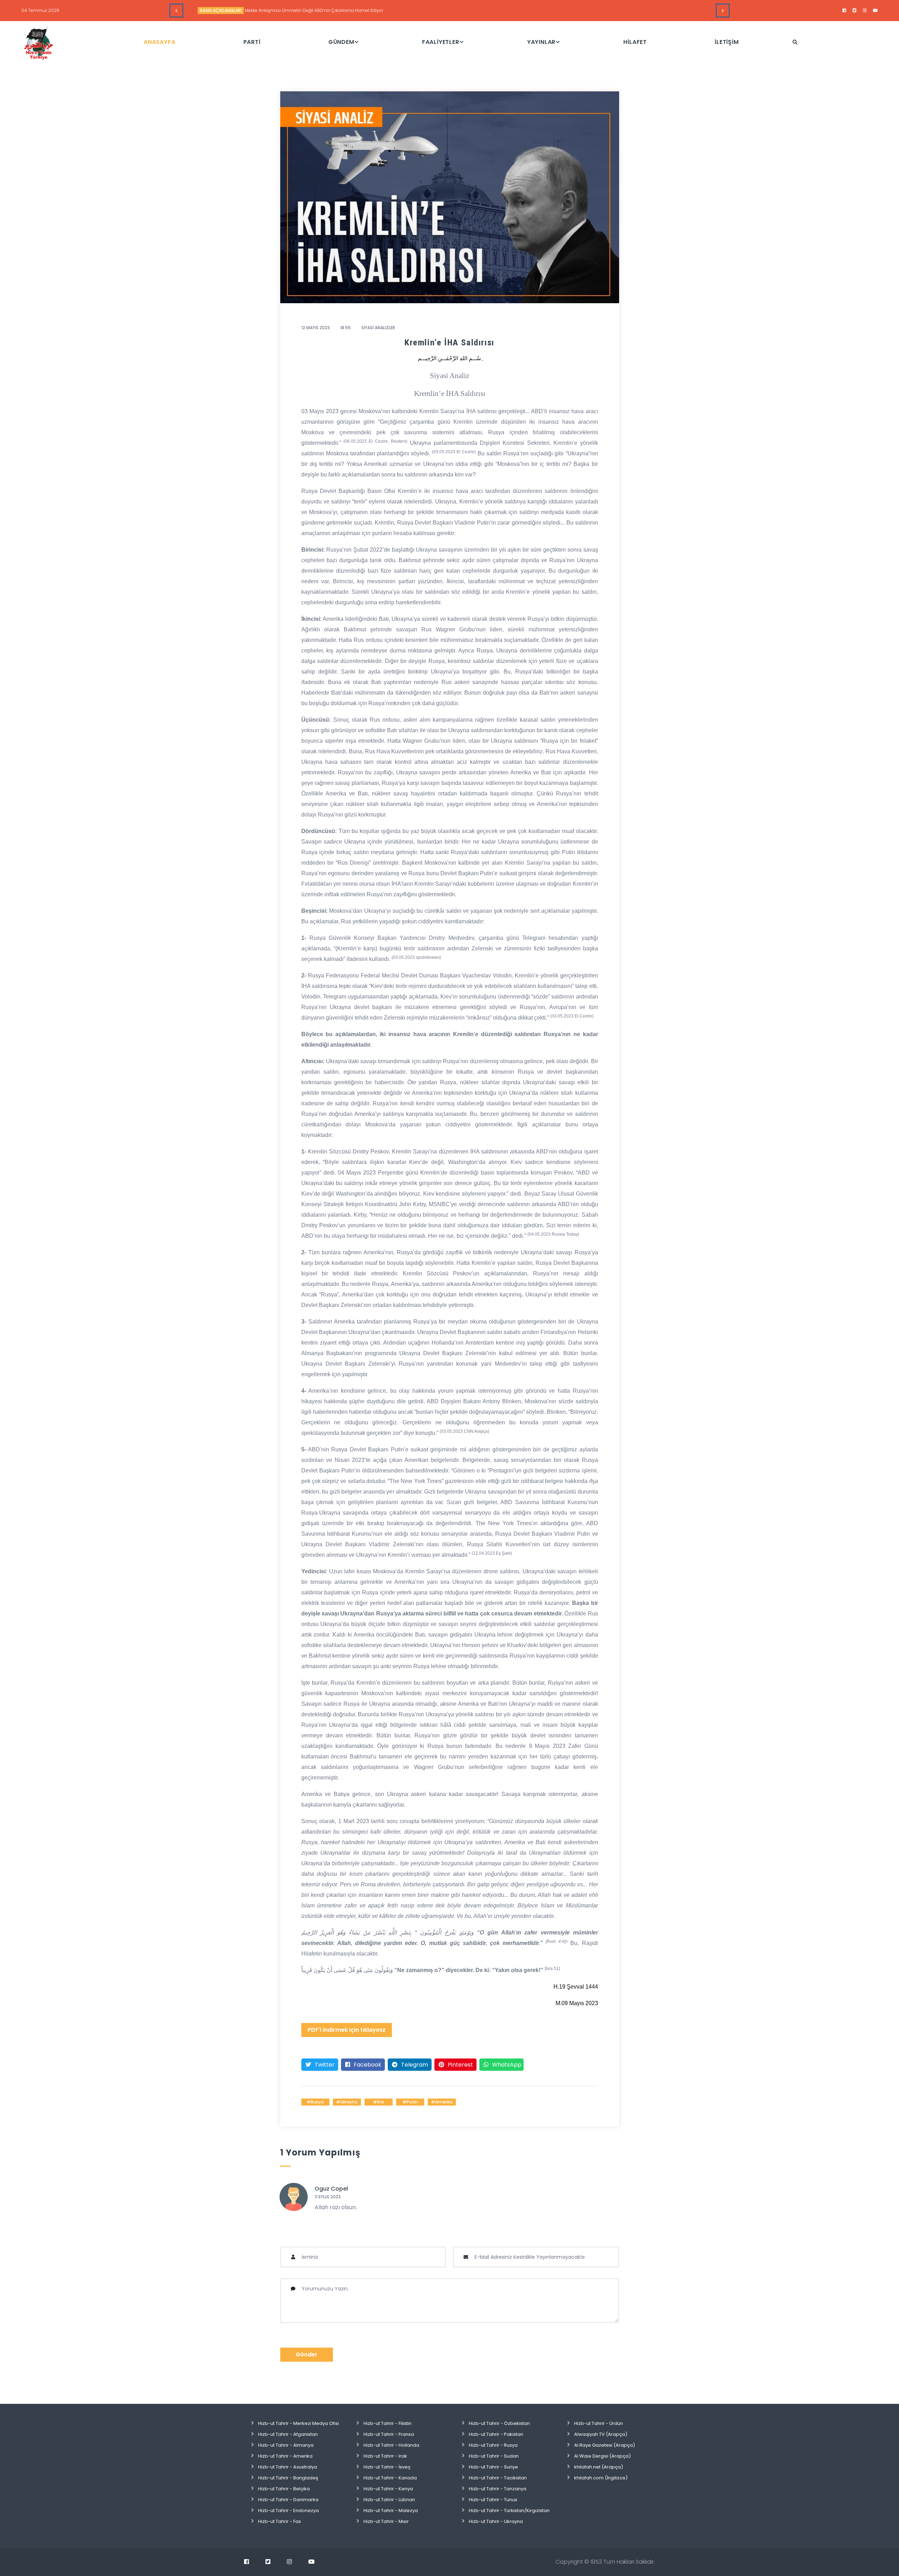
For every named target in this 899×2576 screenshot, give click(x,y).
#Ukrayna (347, 2102)
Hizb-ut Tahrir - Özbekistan (499, 2423)
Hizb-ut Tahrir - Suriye (493, 2467)
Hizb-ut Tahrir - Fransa (389, 2434)
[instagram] (865, 11)
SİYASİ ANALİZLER (216, 10)
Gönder (307, 2354)
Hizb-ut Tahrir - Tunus (493, 2500)
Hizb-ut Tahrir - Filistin (388, 2423)
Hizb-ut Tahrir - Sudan (494, 2456)
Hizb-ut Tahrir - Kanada (390, 2478)
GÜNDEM (341, 42)
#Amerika (442, 2102)
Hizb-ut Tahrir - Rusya (493, 2445)
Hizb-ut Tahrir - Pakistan (496, 2434)
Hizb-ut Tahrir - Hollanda (391, 2445)
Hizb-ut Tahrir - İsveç (387, 2467)
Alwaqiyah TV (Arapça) (601, 2434)
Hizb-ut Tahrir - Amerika (285, 2456)
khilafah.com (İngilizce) (601, 2478)
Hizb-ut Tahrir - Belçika (284, 2489)
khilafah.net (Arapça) (599, 2467)
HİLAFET (635, 42)
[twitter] (855, 11)
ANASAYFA (159, 42)
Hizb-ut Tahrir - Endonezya (288, 2510)
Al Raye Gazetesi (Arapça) (605, 2445)
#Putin (410, 2102)
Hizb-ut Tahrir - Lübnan (389, 2500)
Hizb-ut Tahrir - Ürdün (599, 2423)
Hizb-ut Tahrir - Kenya (388, 2489)
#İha (378, 2102)
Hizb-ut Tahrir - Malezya (391, 2510)
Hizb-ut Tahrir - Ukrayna (496, 2521)
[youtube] (875, 11)
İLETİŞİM (727, 42)
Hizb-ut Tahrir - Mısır (386, 2521)
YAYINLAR (541, 42)
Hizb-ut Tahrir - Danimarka (288, 2500)
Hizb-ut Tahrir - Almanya (286, 2445)
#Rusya (315, 2102)
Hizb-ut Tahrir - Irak (385, 2456)
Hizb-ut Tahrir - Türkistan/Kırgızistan (509, 2510)
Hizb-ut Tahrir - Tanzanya (498, 2489)
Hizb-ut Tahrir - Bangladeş (288, 2478)
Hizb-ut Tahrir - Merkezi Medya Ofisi (298, 2423)
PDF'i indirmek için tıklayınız (347, 2030)
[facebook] (844, 11)
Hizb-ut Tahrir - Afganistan (288, 2434)
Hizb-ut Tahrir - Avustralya (288, 2467)
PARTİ (252, 42)
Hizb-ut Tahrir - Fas (280, 2521)
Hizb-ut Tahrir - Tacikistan (498, 2478)
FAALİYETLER (441, 42)
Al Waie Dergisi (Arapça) (602, 2456)
